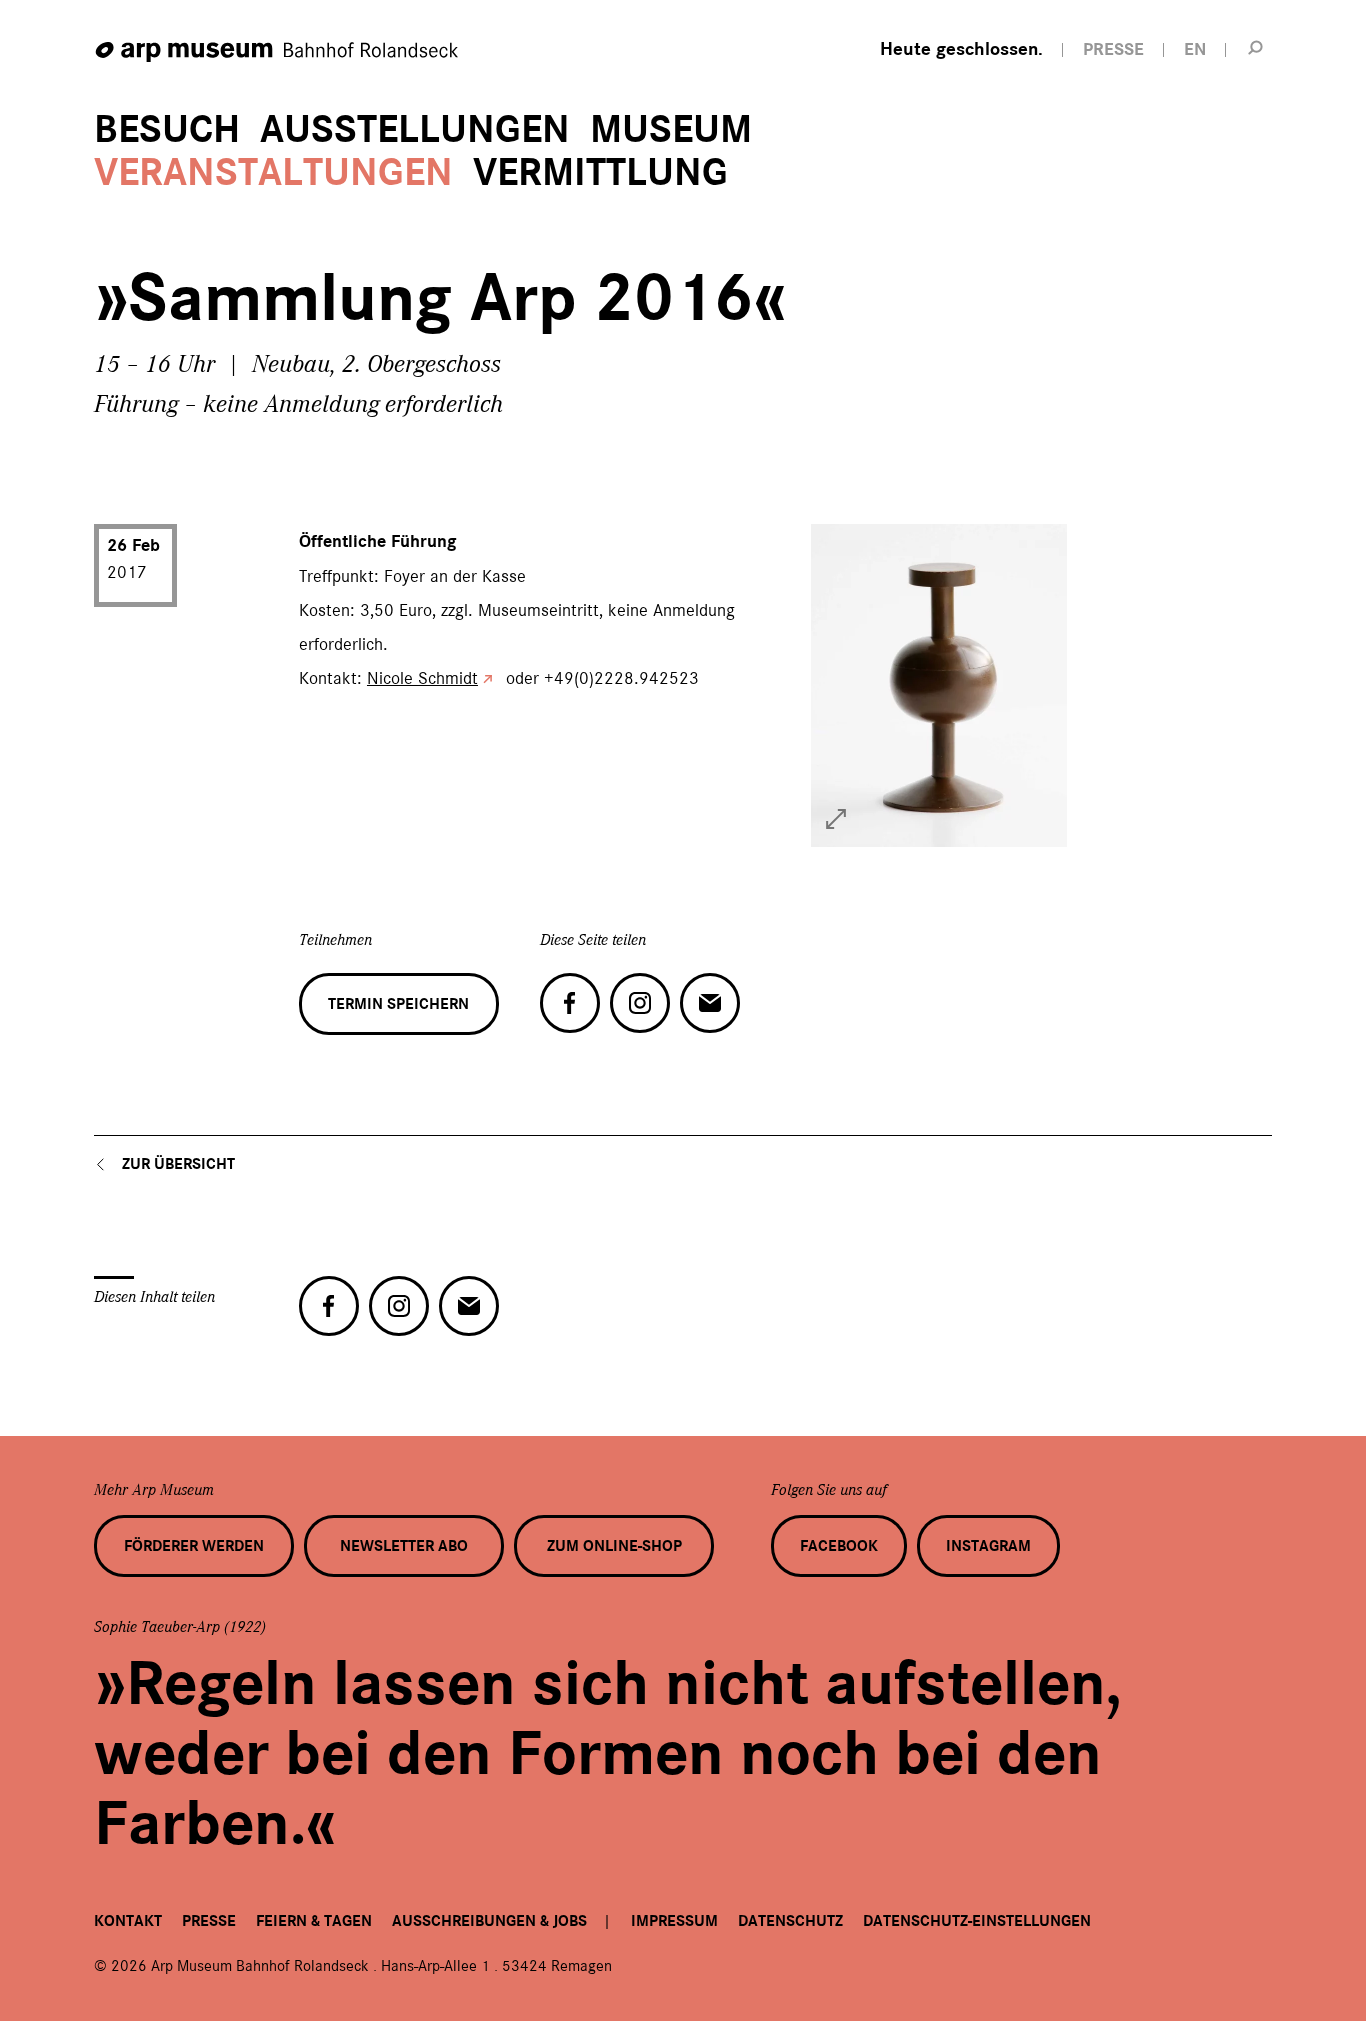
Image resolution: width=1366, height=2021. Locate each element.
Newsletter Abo (404, 1546)
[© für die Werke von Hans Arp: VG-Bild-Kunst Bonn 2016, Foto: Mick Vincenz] (836, 819)
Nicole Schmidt (422, 678)
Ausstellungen (415, 129)
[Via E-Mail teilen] (710, 1003)
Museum (671, 129)
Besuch (167, 129)
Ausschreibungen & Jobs (489, 1921)
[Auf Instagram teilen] (640, 1003)
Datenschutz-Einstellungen (977, 1921)
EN (1195, 49)
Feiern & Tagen (314, 1921)
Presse (209, 1921)
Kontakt (128, 1921)
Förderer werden (194, 1546)
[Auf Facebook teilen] (570, 1003)
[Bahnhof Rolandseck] (278, 52)
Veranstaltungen (273, 172)
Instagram (988, 1546)
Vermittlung (600, 172)
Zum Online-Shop (614, 1546)
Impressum (674, 1921)
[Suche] (1256, 47)
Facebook (839, 1546)
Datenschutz (790, 1921)
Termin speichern (398, 1004)
